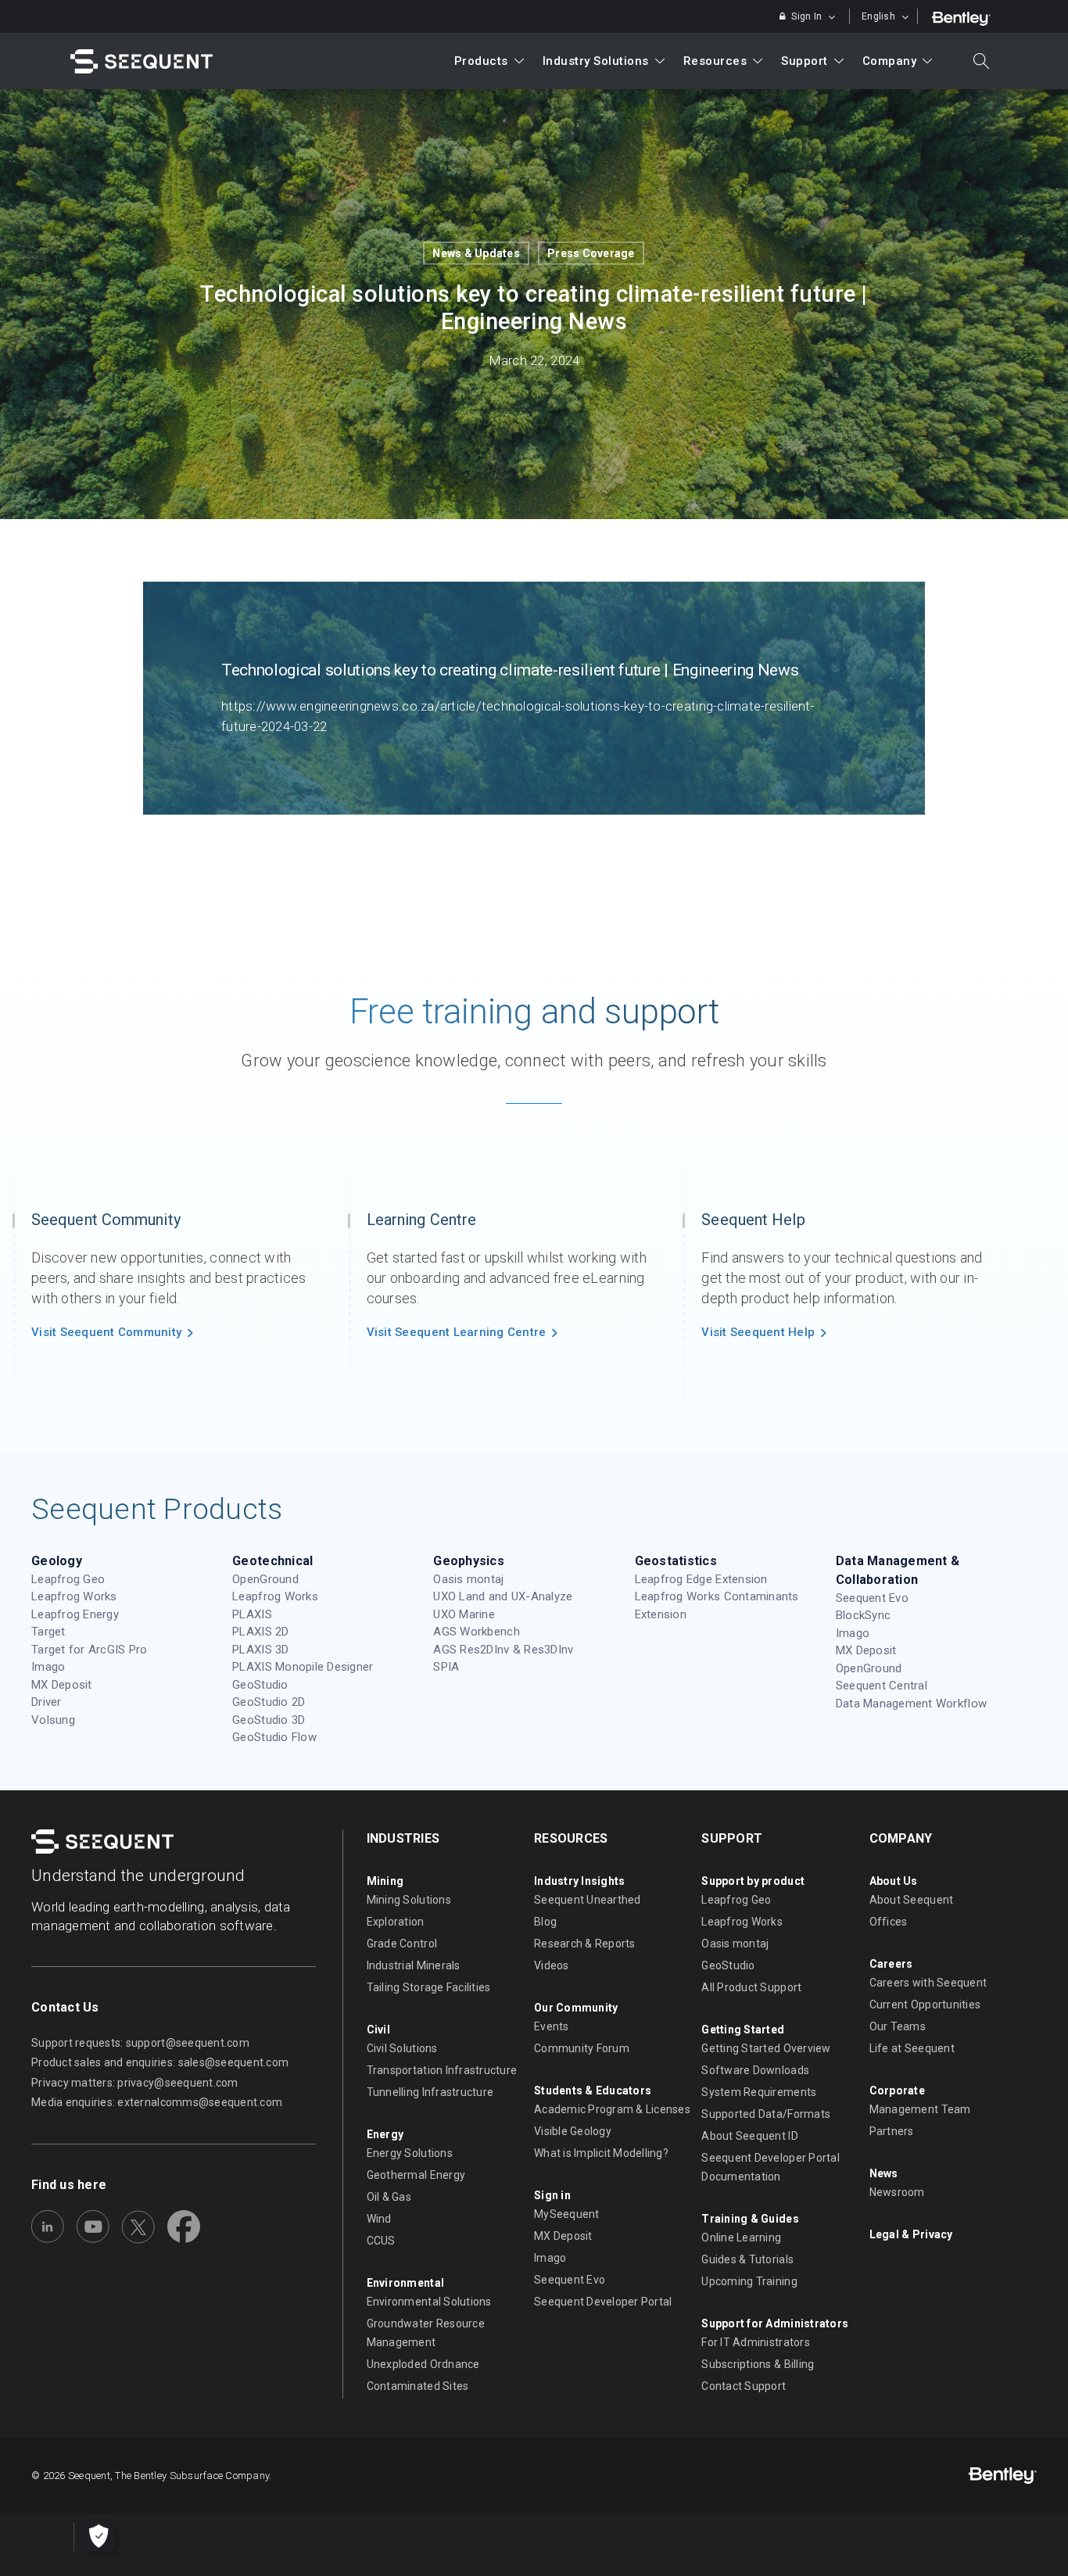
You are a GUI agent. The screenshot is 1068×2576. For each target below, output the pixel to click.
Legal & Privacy (911, 2234)
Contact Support (744, 2386)
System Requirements (759, 2092)
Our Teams (898, 2026)
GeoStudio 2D (269, 1702)
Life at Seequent (912, 2048)
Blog (545, 1922)
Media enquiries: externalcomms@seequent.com (157, 2102)
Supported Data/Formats (766, 2114)
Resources (715, 61)
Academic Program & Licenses (612, 2109)
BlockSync (863, 1615)
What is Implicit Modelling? (601, 2153)
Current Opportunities (925, 2005)
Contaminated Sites (418, 2386)
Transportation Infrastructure (442, 2070)
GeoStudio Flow (274, 1737)
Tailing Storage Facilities (429, 1987)
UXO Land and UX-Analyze (503, 1596)
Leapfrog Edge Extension (701, 1579)
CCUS (381, 2241)
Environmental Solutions (429, 2302)
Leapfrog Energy (75, 1614)
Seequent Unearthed (588, 1900)
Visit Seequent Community (106, 1332)
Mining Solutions (409, 1900)
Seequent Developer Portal (603, 2302)
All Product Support (751, 1987)
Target (48, 1632)
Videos (552, 1965)
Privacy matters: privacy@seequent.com (135, 2083)
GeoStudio (260, 1685)
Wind (379, 2219)
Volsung (53, 1720)
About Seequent (912, 1900)
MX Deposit (62, 1685)
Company (890, 61)
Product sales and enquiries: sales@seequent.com (160, 2062)
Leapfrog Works (74, 1596)
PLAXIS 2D (260, 1632)
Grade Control (402, 1944)
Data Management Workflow (911, 1704)
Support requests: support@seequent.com (140, 2043)
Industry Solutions (596, 61)
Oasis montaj (468, 1579)
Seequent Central (882, 1686)
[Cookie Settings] (99, 2537)
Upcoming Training (749, 2281)
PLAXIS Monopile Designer (303, 1667)
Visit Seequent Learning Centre (457, 1332)
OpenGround (265, 1579)
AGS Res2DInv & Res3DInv (503, 1650)
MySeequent (567, 2214)
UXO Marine (464, 1614)
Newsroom (897, 2192)
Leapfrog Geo (68, 1579)
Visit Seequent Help (758, 1332)
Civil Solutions (402, 2048)
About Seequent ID (749, 2136)
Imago (48, 1667)
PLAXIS (252, 1614)
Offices (889, 1922)
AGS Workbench (476, 1632)
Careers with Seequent (928, 1983)
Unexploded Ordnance (423, 2364)
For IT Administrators (755, 2342)
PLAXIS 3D (260, 1650)
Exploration (396, 1922)
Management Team (920, 2109)
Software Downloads (755, 2070)
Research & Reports (585, 1944)
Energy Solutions (410, 2153)
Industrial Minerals (414, 1965)
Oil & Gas (389, 2197)
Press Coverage (591, 253)
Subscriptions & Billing (758, 2364)
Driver (47, 1702)
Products (481, 61)
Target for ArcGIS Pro (89, 1650)
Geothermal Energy (416, 2175)
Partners (892, 2131)
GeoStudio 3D (269, 1720)
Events (552, 2026)
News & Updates (476, 253)
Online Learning (741, 2237)
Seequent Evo (872, 1598)
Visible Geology (573, 2131)
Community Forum (582, 2048)
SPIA (446, 1667)
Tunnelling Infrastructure (430, 2092)
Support (805, 61)
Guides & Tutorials (747, 2259)
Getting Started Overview (766, 2048)
